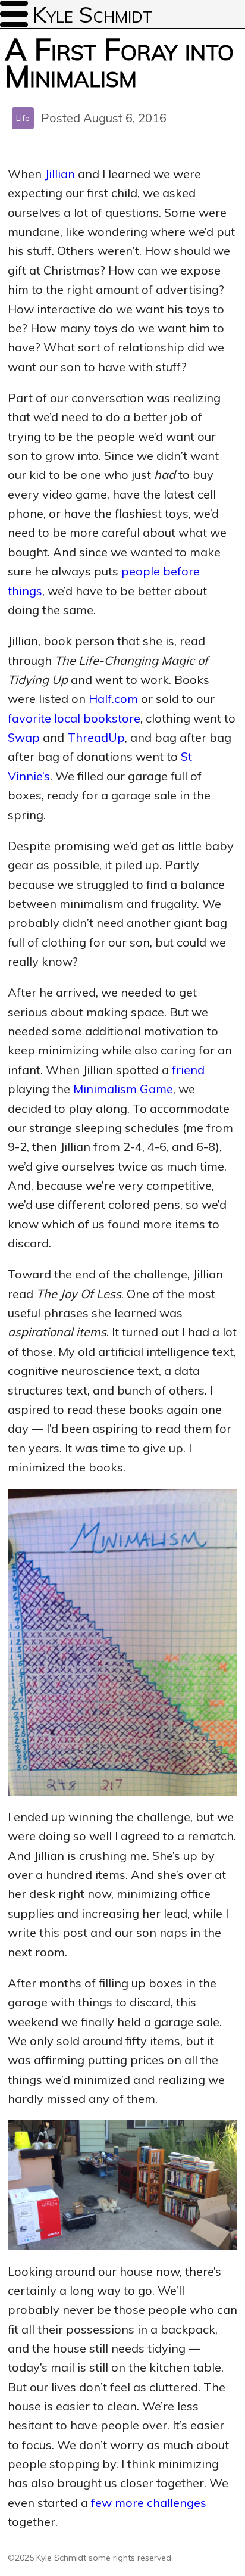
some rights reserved (130, 2558)
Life (23, 118)
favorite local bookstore (74, 718)
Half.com (113, 699)
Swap (24, 737)
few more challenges (149, 2502)
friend (188, 1070)
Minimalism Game (123, 1089)
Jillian (60, 174)
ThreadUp (96, 737)
